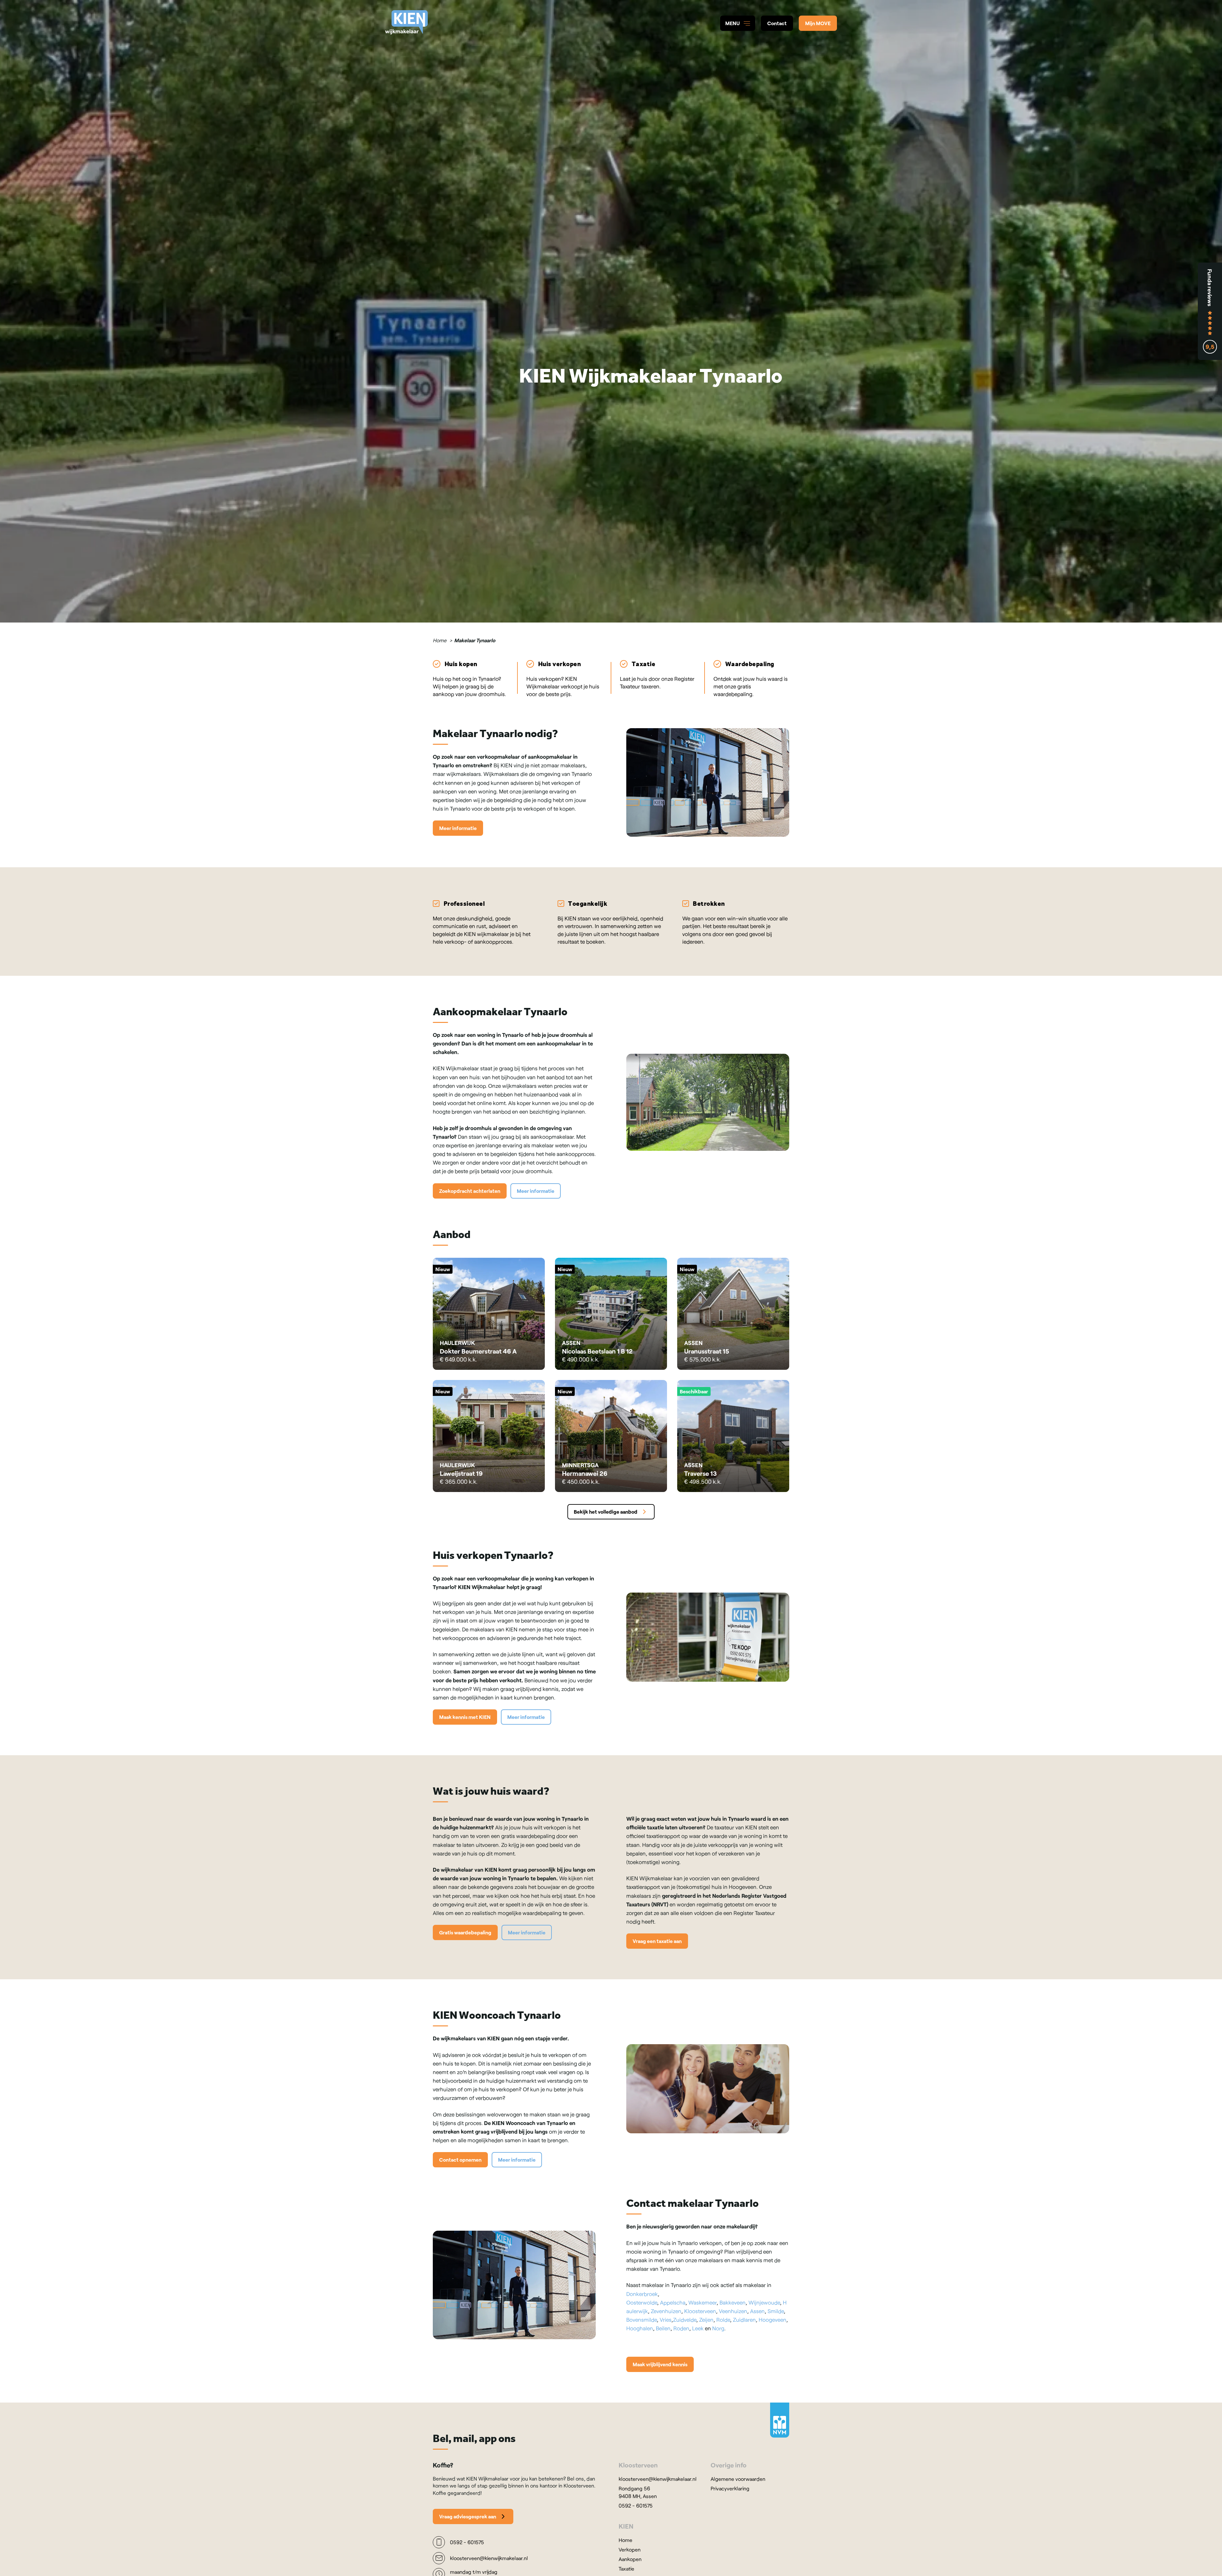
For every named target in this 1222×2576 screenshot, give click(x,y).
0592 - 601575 (636, 2505)
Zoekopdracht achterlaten (470, 1190)
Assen (757, 2311)
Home (440, 640)
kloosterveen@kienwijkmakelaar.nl (658, 2478)
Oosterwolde (642, 2302)
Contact (777, 23)
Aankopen (630, 2559)
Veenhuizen (733, 2311)
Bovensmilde (642, 2319)
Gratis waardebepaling (465, 1932)
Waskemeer (702, 2302)
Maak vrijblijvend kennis (660, 2364)
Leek (698, 2328)
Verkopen (630, 2549)
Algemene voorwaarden (738, 2478)
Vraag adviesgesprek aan (468, 2516)
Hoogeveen (773, 2319)
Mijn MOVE (818, 23)
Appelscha (673, 2302)
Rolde (723, 2319)
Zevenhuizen (666, 2311)
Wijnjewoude (764, 2302)
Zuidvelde (685, 2319)
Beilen (663, 2328)
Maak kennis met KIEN (465, 1717)
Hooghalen (640, 2328)
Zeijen (706, 2319)
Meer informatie (458, 828)
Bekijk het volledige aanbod (606, 1511)
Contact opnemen (460, 2160)
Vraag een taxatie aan (657, 1941)
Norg (718, 2328)
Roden (681, 2328)
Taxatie (626, 2568)
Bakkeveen (733, 2302)
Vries (666, 2319)
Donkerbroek (642, 2293)
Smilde (776, 2311)
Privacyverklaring (730, 2488)
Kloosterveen (700, 2311)
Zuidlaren (744, 2319)
